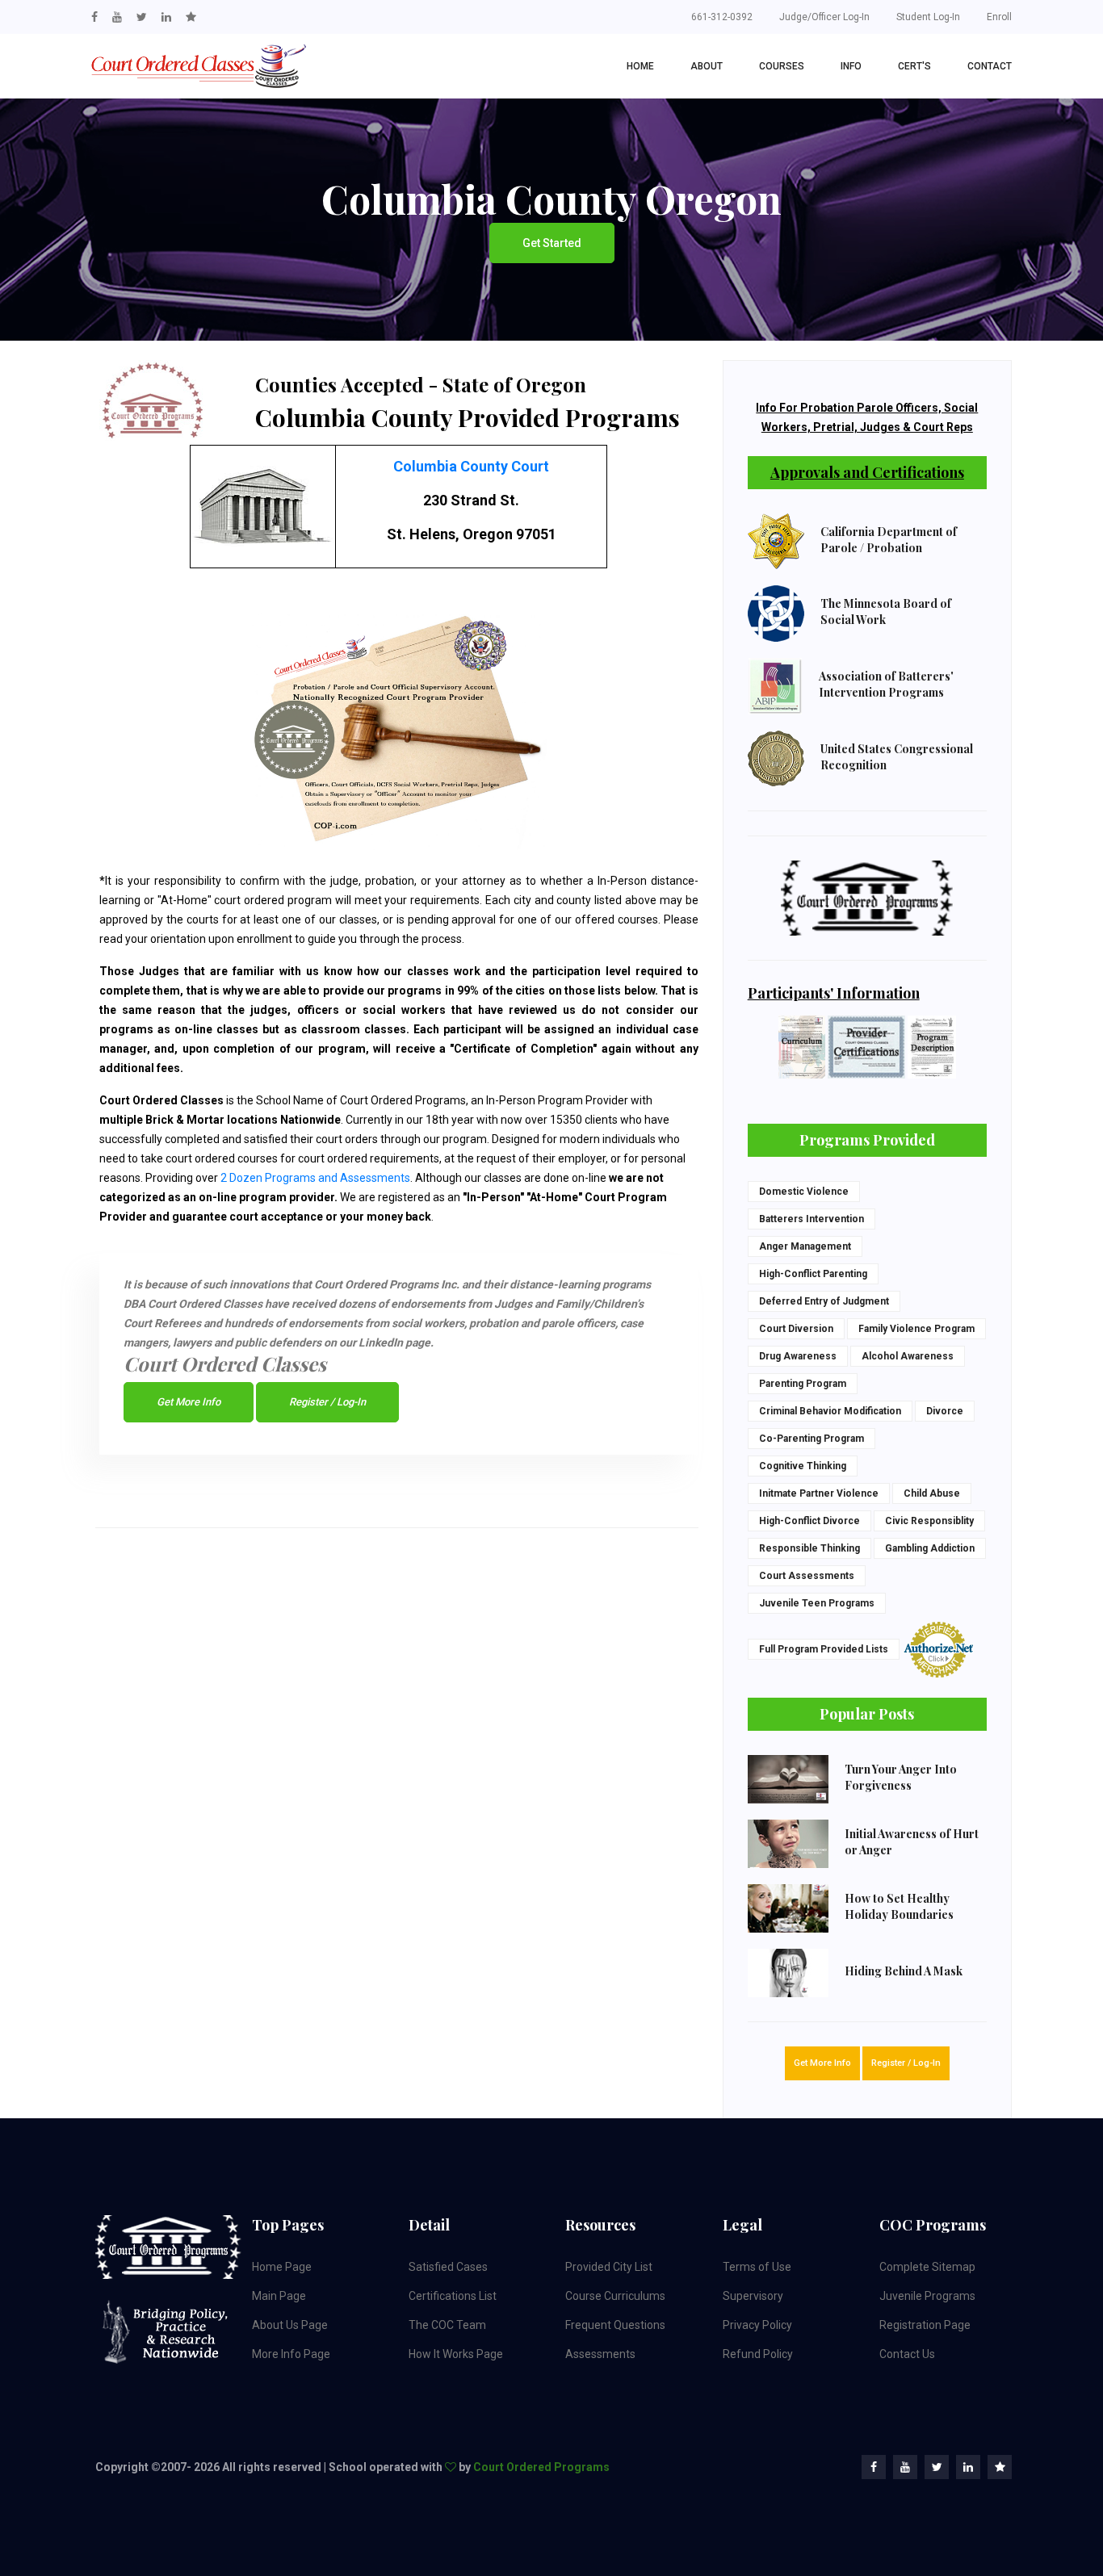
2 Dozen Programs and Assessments (315, 1178)
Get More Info (189, 1402)
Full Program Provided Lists (824, 1649)
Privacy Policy (757, 2325)
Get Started (552, 243)
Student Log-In (928, 17)
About (707, 66)
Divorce (945, 1411)
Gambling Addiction (930, 1548)
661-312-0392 (722, 17)
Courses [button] (782, 66)
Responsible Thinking (809, 1548)
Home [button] (640, 66)
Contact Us (907, 2354)
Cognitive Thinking (803, 1466)
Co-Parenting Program (812, 1439)
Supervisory (753, 2296)
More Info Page (291, 2354)
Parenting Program (803, 1384)
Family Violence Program (916, 1329)
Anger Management (805, 1246)
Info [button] (851, 66)
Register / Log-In (327, 1402)
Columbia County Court (471, 466)
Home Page (282, 2267)
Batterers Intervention (812, 1219)
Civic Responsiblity (929, 1521)
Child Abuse (932, 1493)
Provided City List (609, 2267)
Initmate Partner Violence (819, 1493)
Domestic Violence (804, 1192)
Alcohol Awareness (908, 1356)
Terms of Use (757, 2267)
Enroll (999, 17)
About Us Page (290, 2325)
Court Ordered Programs (541, 2467)
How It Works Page (456, 2354)
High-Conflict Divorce (809, 1521)
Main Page (279, 2296)
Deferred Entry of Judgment (824, 1301)
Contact (990, 66)
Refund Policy (758, 2354)
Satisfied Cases (448, 2267)
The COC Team (447, 2325)
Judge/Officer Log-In (824, 17)
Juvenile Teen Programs (817, 1603)
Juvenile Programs (927, 2296)
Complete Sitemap (927, 2267)
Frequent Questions (615, 2325)
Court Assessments (807, 1576)
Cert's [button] (914, 66)
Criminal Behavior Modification (830, 1411)
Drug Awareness (798, 1356)
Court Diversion (796, 1329)
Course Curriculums (615, 2296)
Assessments (600, 2354)
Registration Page (925, 2325)
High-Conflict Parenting (813, 1274)
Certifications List (453, 2296)
